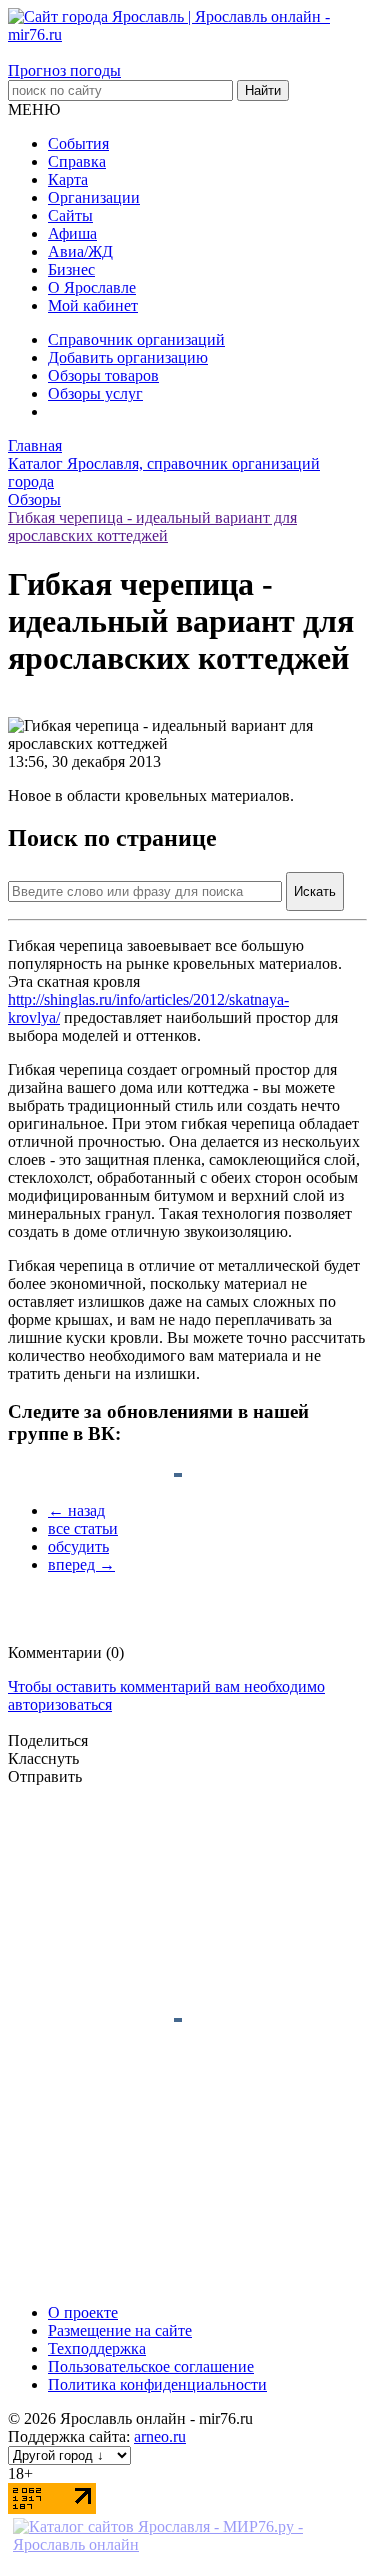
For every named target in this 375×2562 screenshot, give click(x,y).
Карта (68, 179)
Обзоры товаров (103, 375)
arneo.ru (160, 2436)
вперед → (81, 1564)
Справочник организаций (136, 339)
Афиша (72, 233)
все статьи (83, 1528)
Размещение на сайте (120, 2330)
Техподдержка (97, 2348)
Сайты (70, 215)
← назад (76, 1510)
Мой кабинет (93, 305)
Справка (77, 161)
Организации (94, 197)
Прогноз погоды (64, 70)
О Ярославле (92, 287)
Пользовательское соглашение (151, 2366)
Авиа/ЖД (80, 251)
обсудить (78, 1546)
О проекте (83, 2312)
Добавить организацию (128, 357)
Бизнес (71, 269)
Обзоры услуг (95, 393)
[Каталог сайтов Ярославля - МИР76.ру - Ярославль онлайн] (187, 2544)
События (78, 143)
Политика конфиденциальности (157, 2384)
